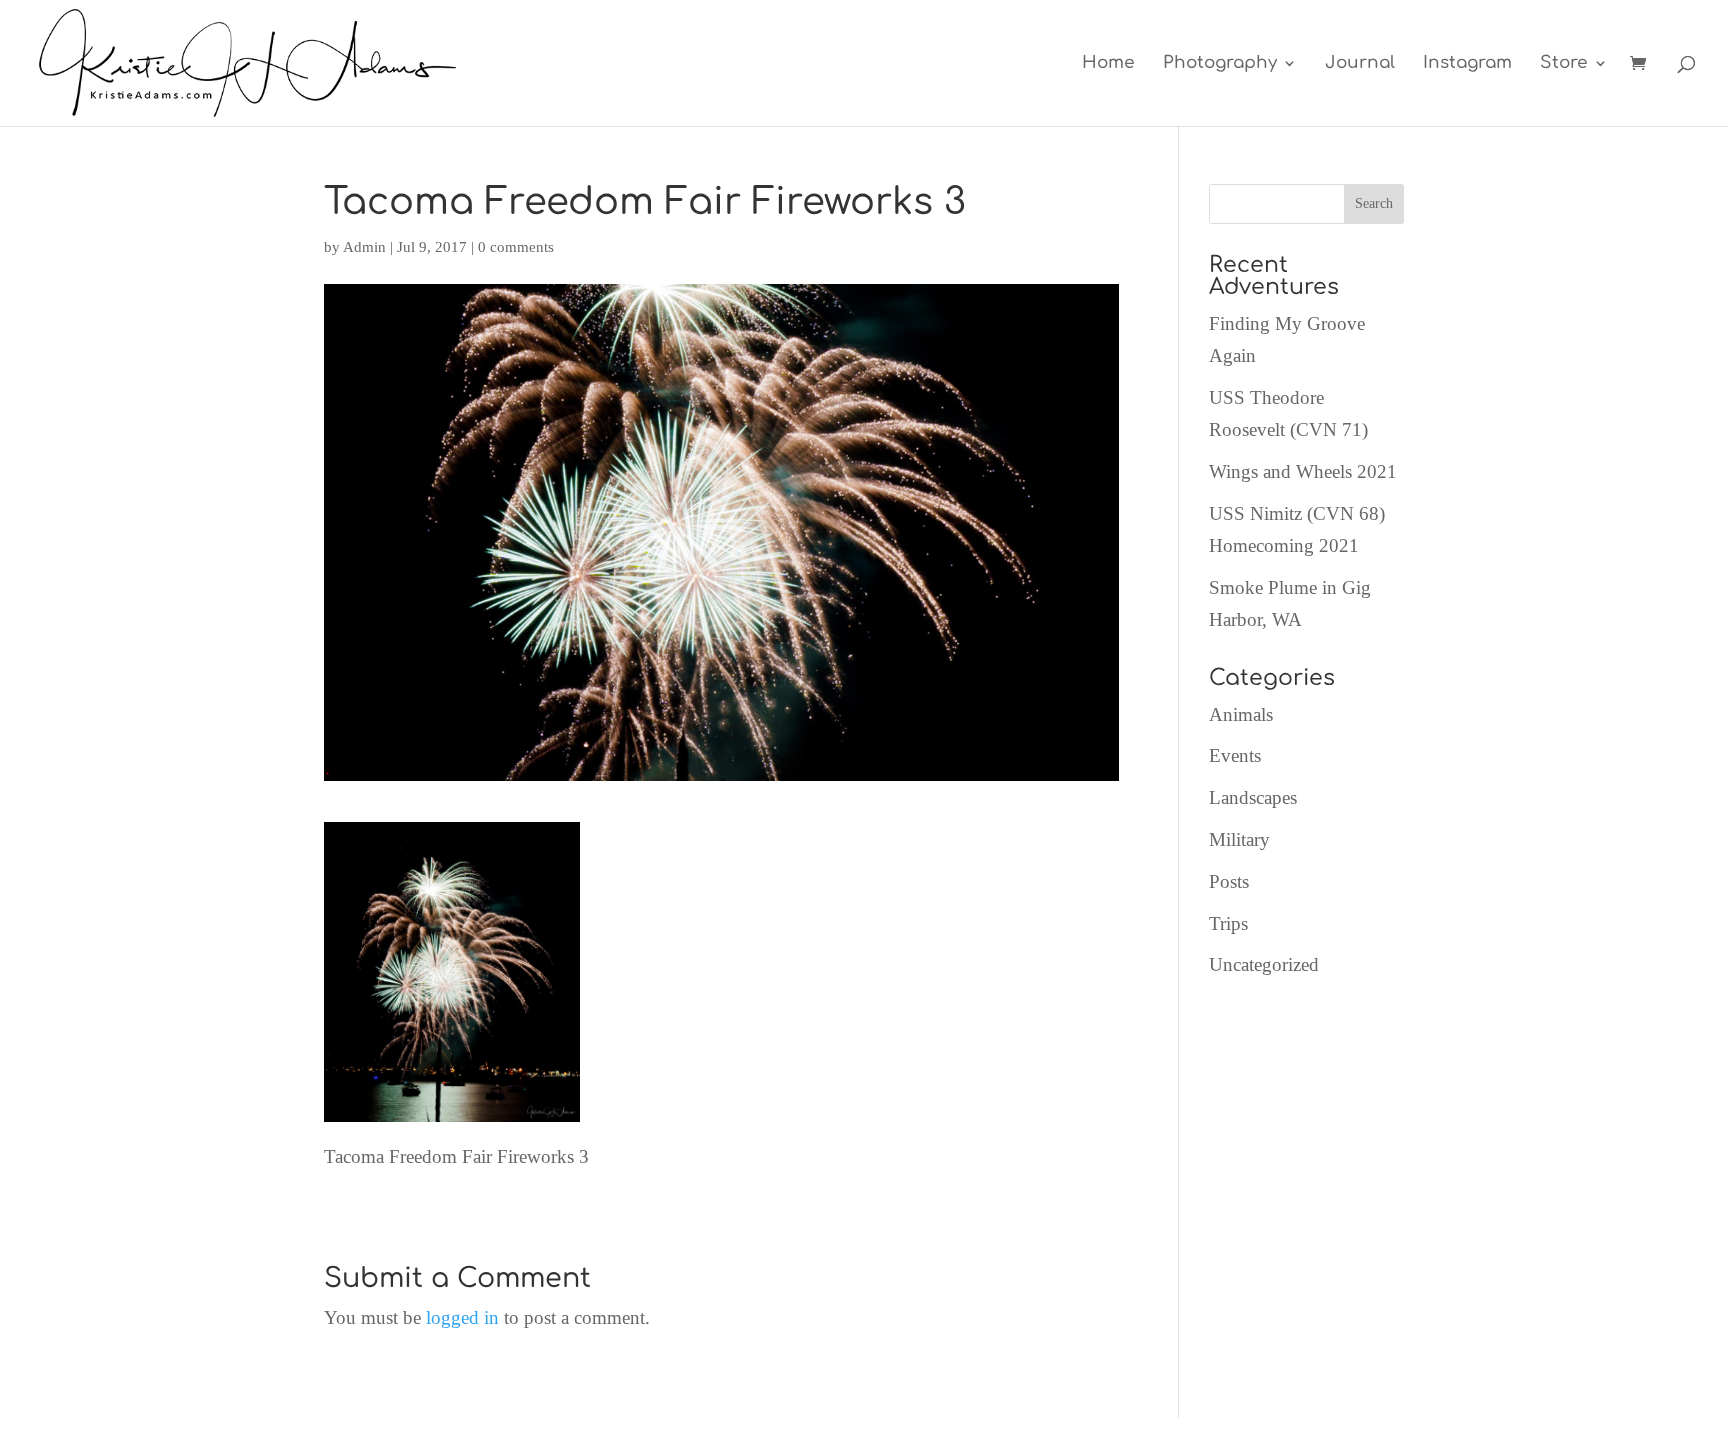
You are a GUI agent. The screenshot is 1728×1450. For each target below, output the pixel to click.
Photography (1220, 64)
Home (1108, 64)
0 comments (516, 247)
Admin (364, 247)
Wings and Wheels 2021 (1303, 471)
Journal (1360, 64)
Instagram (1467, 64)
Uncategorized (1264, 964)
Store (1564, 64)
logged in (462, 1317)
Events (1235, 755)
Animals (1241, 714)
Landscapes (1253, 797)
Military (1239, 839)
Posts (1229, 881)
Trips (1228, 923)
